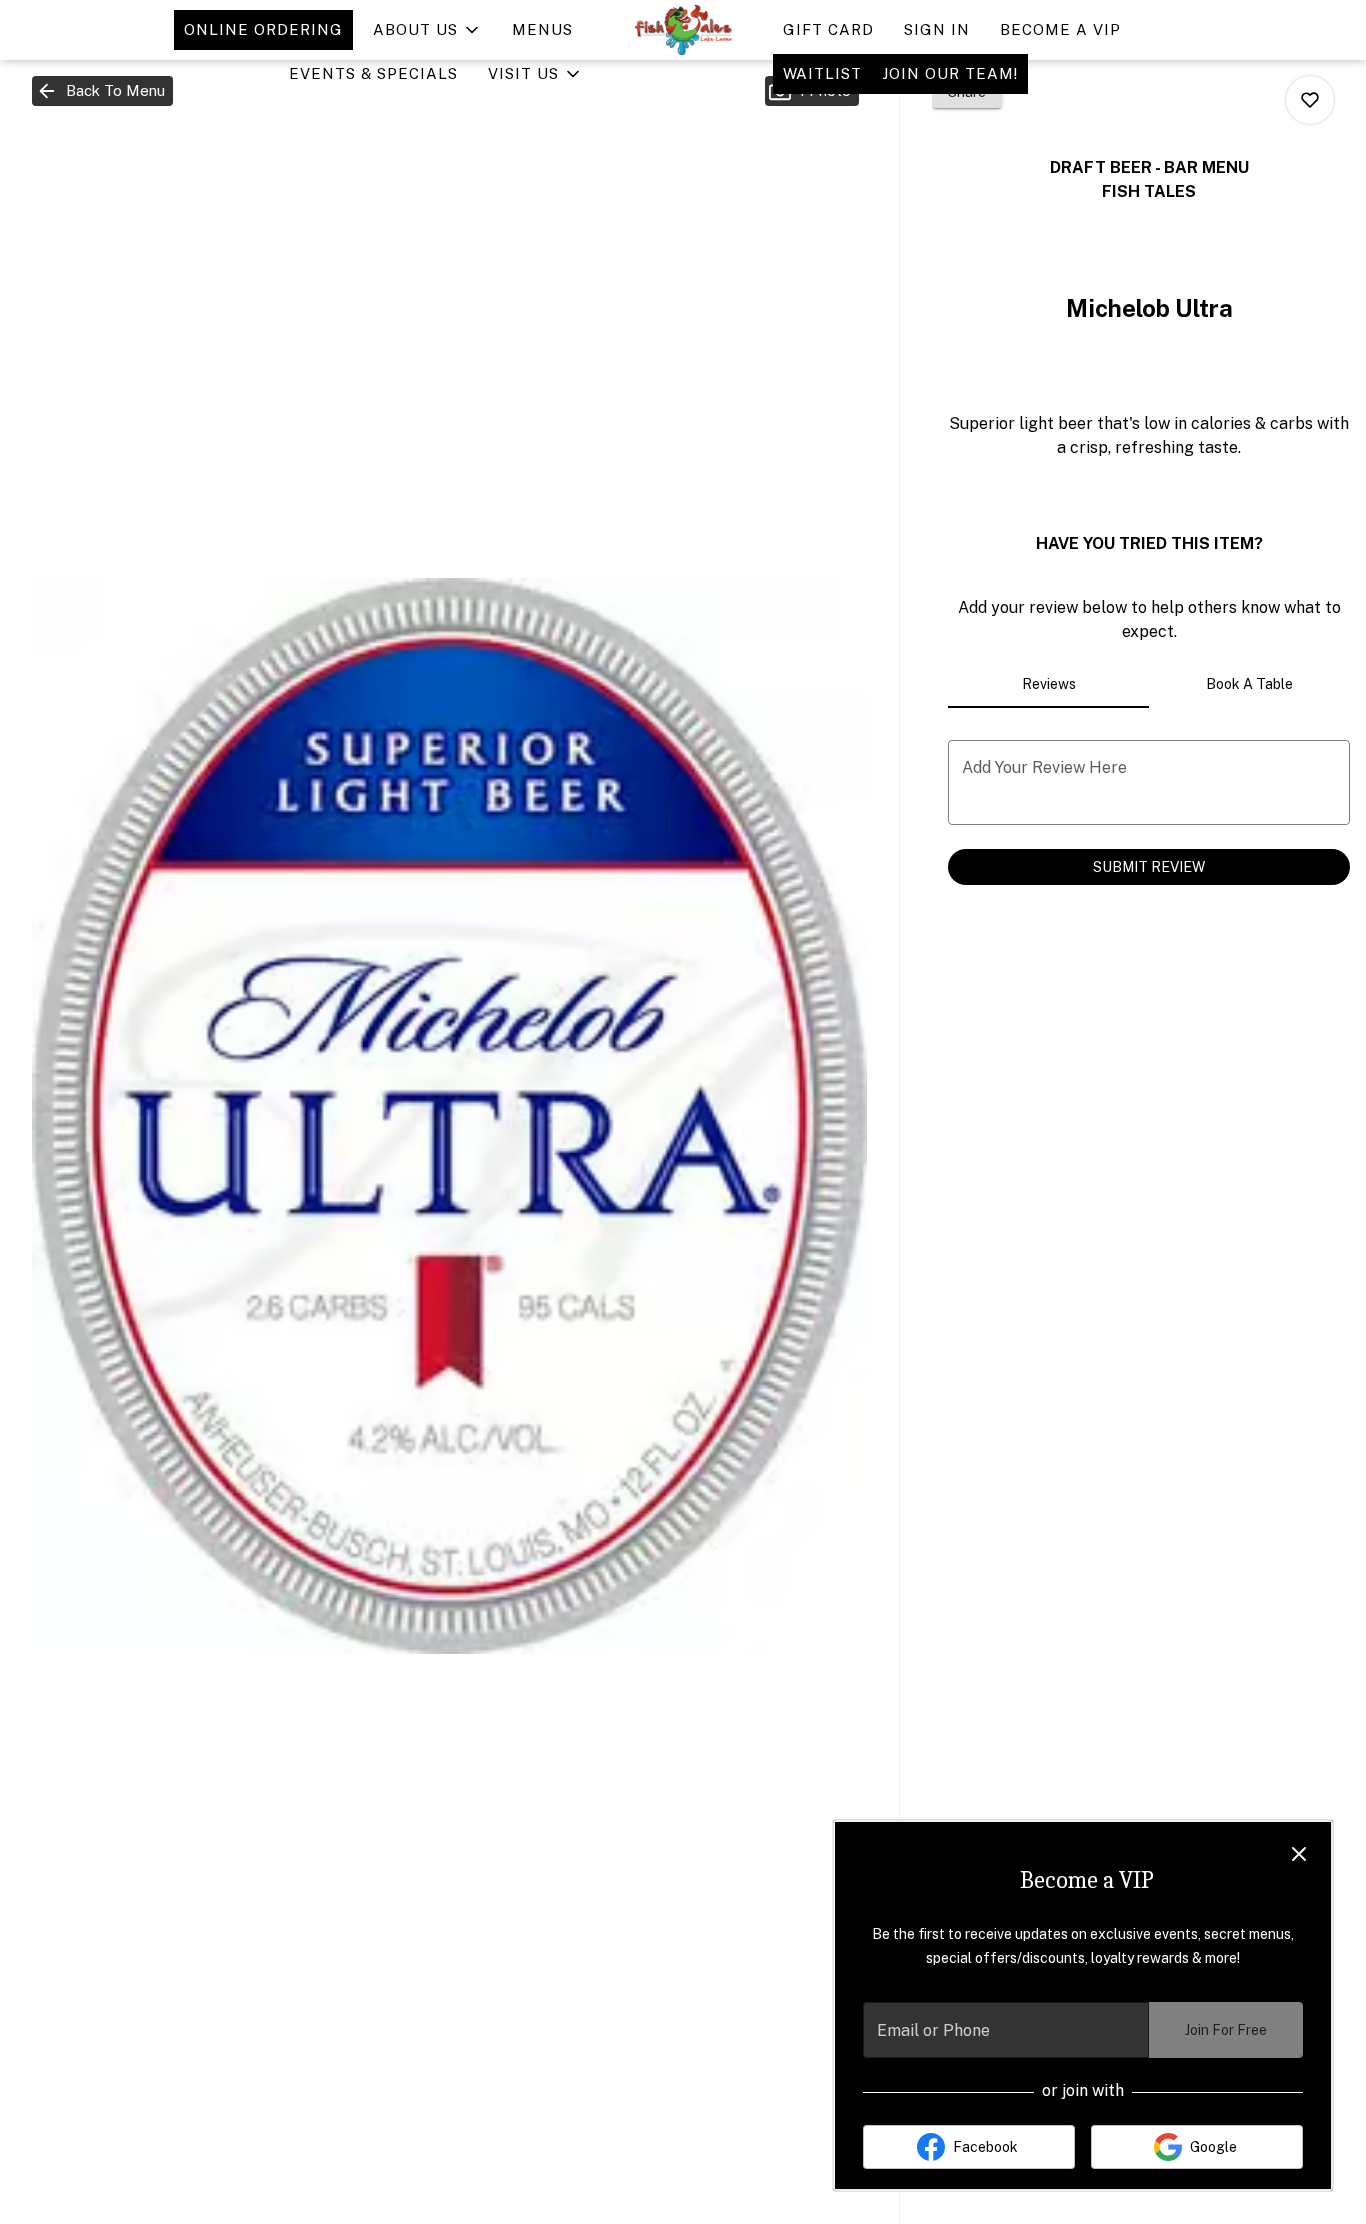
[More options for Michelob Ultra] (1310, 100)
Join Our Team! (950, 73)
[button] (427, 30)
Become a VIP (1060, 29)
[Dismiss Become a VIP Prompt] (1299, 1854)
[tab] (1048, 684)
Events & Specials (373, 73)
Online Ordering (263, 29)
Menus (542, 29)
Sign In (937, 29)
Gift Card (828, 29)
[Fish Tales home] (683, 30)
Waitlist (822, 73)
